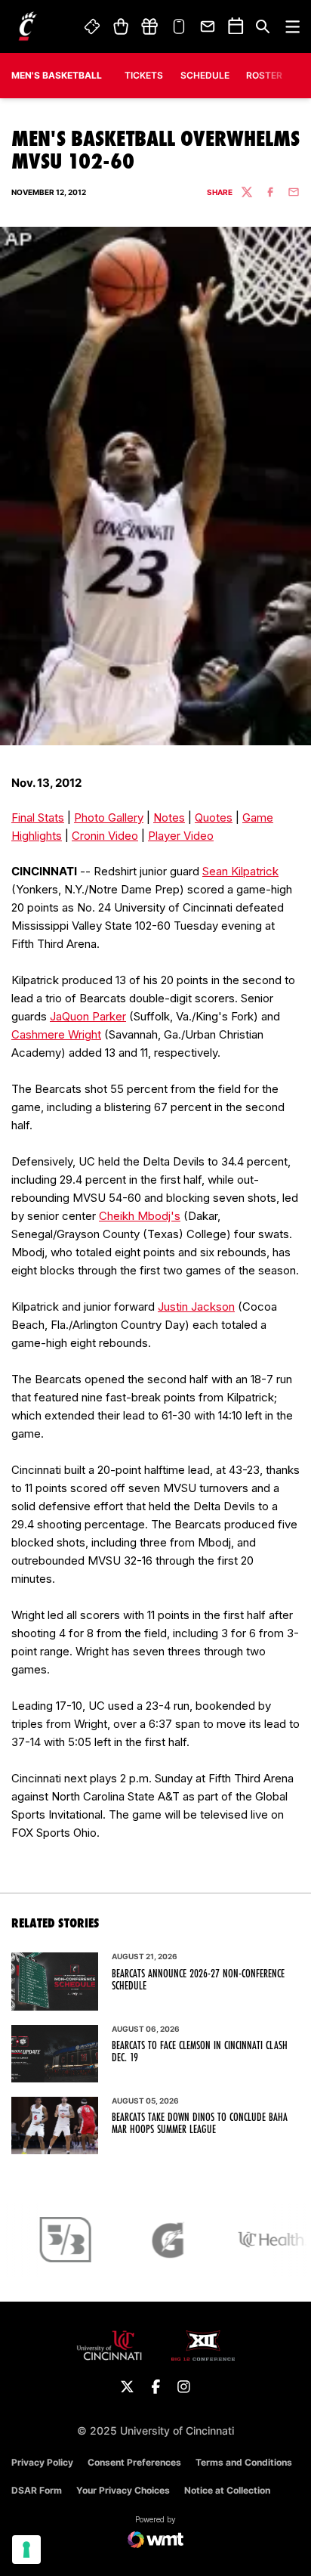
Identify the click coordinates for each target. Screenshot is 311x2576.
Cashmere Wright (56, 1034)
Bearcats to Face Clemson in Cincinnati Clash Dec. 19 (200, 2051)
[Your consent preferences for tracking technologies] (26, 2550)
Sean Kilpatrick (240, 871)
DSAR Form (37, 2490)
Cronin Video (105, 836)
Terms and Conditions (244, 2462)
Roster (264, 75)
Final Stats (38, 817)
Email (208, 26)
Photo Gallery (109, 817)
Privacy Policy (42, 2462)
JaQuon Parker (88, 1016)
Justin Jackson (196, 1307)
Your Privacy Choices (123, 2490)
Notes (169, 817)
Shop (120, 26)
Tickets (93, 26)
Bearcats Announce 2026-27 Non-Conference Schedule (198, 1980)
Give (149, 26)
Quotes (214, 817)
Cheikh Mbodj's (140, 1216)
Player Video (181, 836)
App (179, 26)
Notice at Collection (227, 2490)
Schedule (205, 75)
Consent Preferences (134, 2462)
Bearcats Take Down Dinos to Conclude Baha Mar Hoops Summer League (200, 2123)
